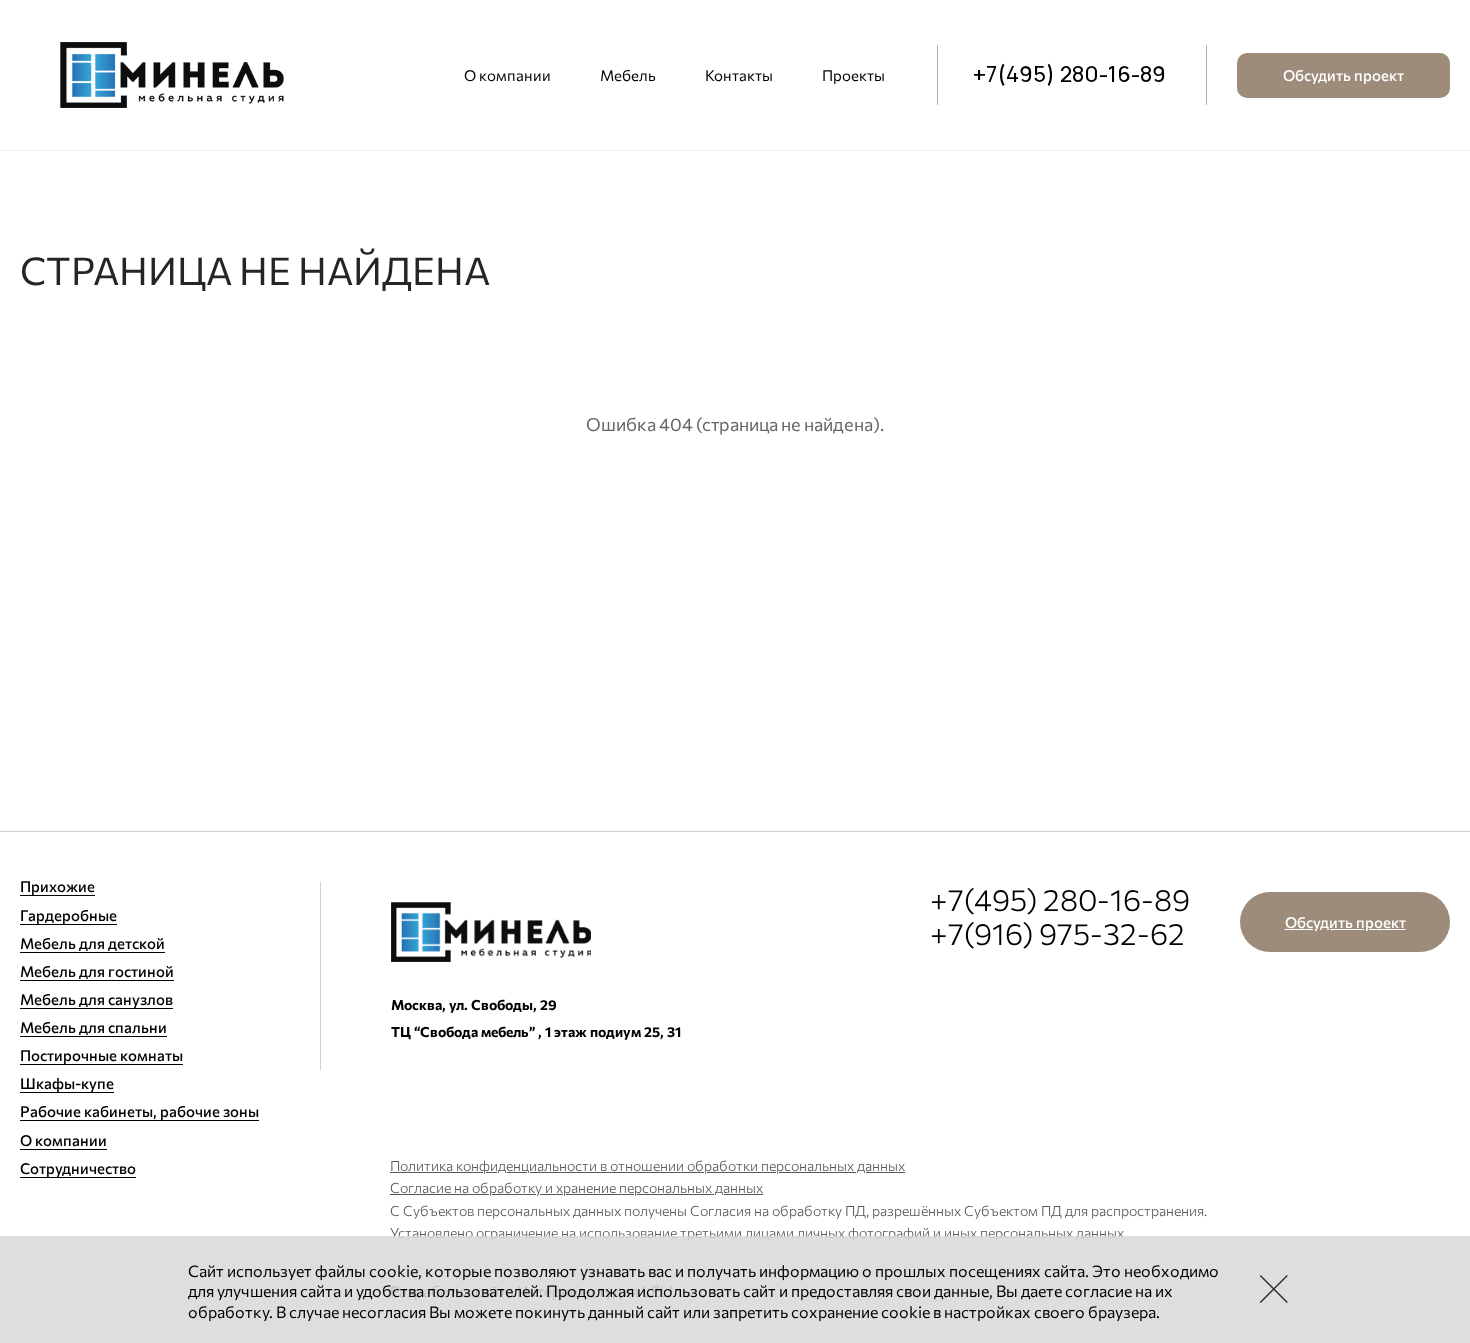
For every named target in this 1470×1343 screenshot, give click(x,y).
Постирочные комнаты (101, 1055)
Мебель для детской (92, 943)
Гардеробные (68, 915)
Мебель (628, 75)
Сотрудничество (78, 1168)
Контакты (739, 75)
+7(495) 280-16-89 (1069, 75)
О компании (507, 75)
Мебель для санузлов (96, 999)
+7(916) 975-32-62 (1057, 932)
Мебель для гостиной (97, 971)
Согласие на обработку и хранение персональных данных (576, 1187)
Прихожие (57, 886)
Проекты (853, 75)
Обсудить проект (1343, 75)
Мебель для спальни (93, 1027)
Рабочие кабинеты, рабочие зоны (139, 1111)
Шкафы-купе (67, 1083)
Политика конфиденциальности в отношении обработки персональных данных (647, 1165)
